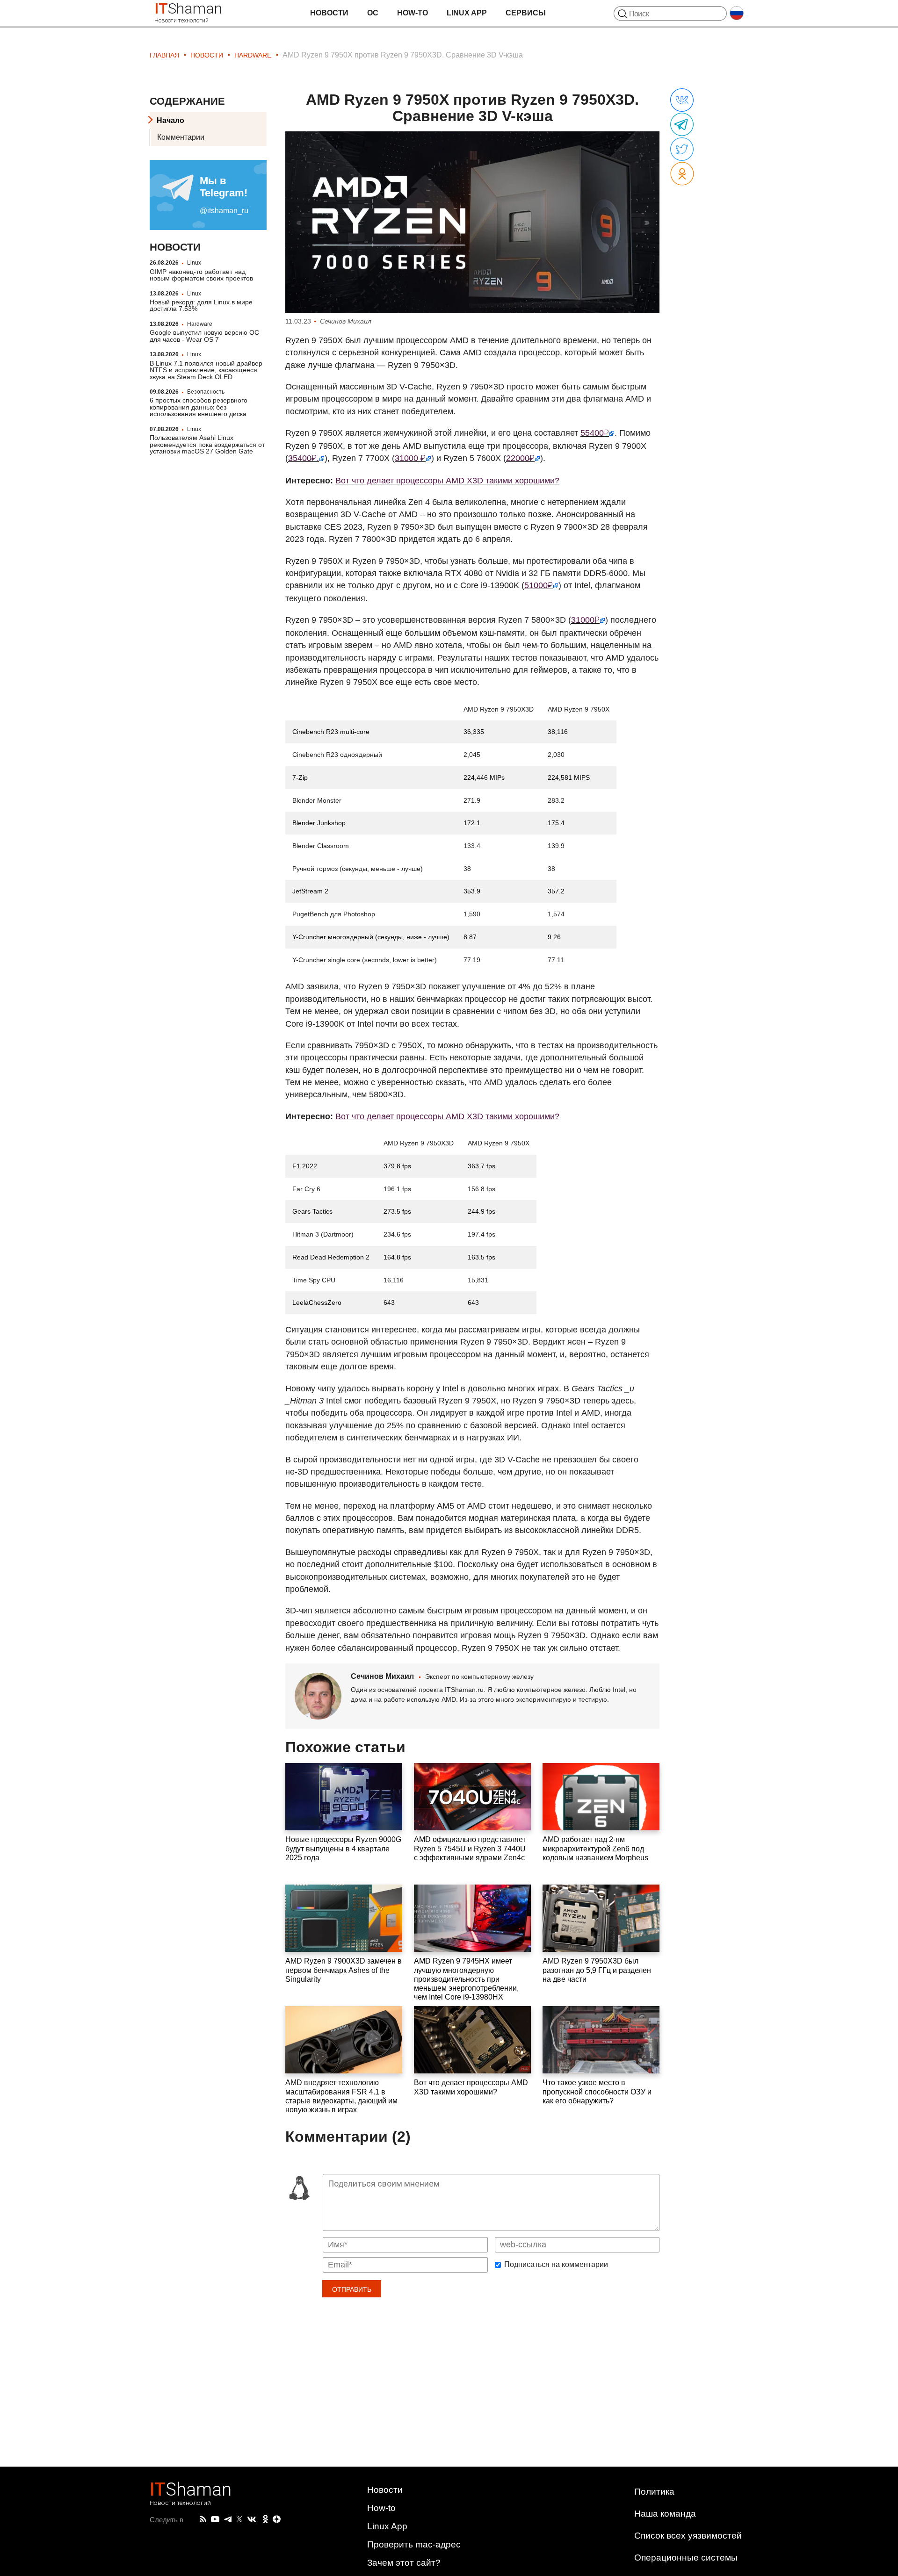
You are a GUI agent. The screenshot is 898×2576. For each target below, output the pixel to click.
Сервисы (526, 13)
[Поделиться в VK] (682, 101)
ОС (373, 13)
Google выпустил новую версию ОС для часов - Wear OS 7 (204, 336)
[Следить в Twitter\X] (239, 2519)
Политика (654, 2492)
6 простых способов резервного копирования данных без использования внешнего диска (199, 407)
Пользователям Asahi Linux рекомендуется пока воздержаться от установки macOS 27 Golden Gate (207, 444)
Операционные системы (686, 2558)
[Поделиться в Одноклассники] (682, 174)
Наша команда (665, 2514)
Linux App (467, 13)
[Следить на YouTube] (215, 2520)
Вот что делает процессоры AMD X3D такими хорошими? (447, 481)
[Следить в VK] (252, 2519)
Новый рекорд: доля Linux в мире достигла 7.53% (201, 305)
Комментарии (181, 137)
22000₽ (520, 458)
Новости (329, 13)
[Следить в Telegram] (228, 2519)
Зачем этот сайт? (404, 2563)
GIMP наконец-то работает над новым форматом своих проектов (201, 274)
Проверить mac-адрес (414, 2544)
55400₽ (595, 433)
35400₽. (304, 458)
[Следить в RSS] (203, 2519)
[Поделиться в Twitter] (682, 150)
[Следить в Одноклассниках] (265, 2519)
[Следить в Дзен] (277, 2520)
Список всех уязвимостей (688, 2536)
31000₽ (585, 620)
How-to (413, 13)
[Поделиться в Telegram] (682, 125)
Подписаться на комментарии (556, 2265)
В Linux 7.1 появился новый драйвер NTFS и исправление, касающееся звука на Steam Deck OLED (206, 370)
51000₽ (539, 585)
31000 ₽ (410, 458)
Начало (170, 120)
